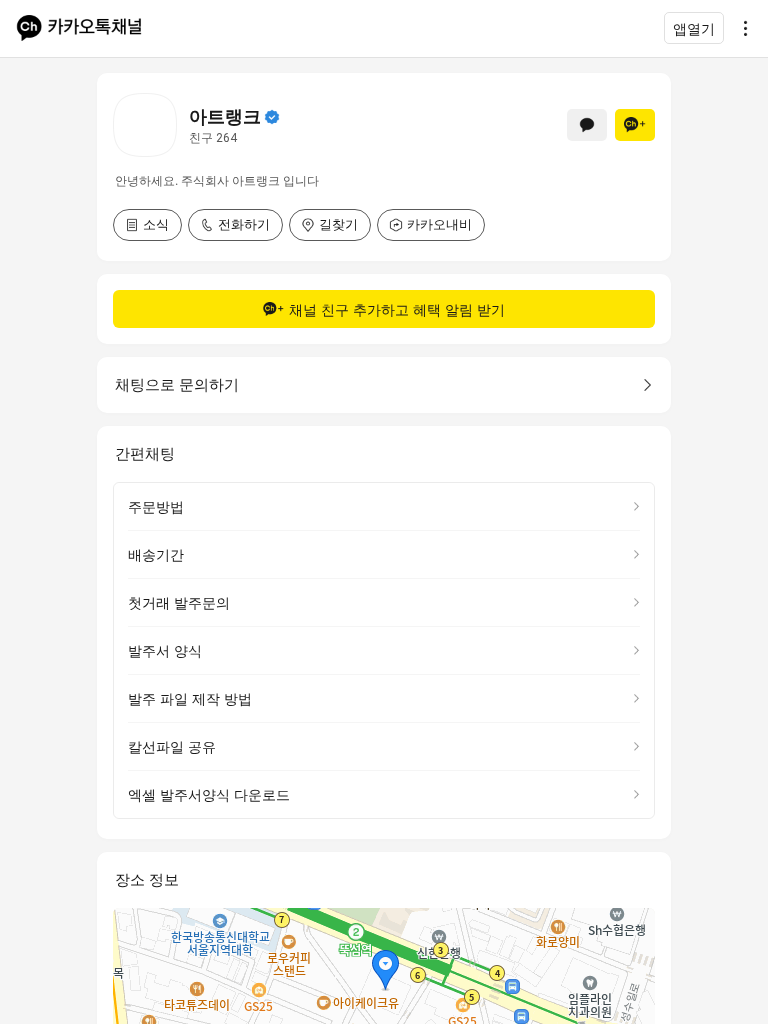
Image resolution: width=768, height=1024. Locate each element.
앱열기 (694, 28)
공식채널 (272, 117)
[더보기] (740, 28)
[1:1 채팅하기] (587, 125)
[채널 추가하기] (635, 125)
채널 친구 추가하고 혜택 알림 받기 (397, 309)
